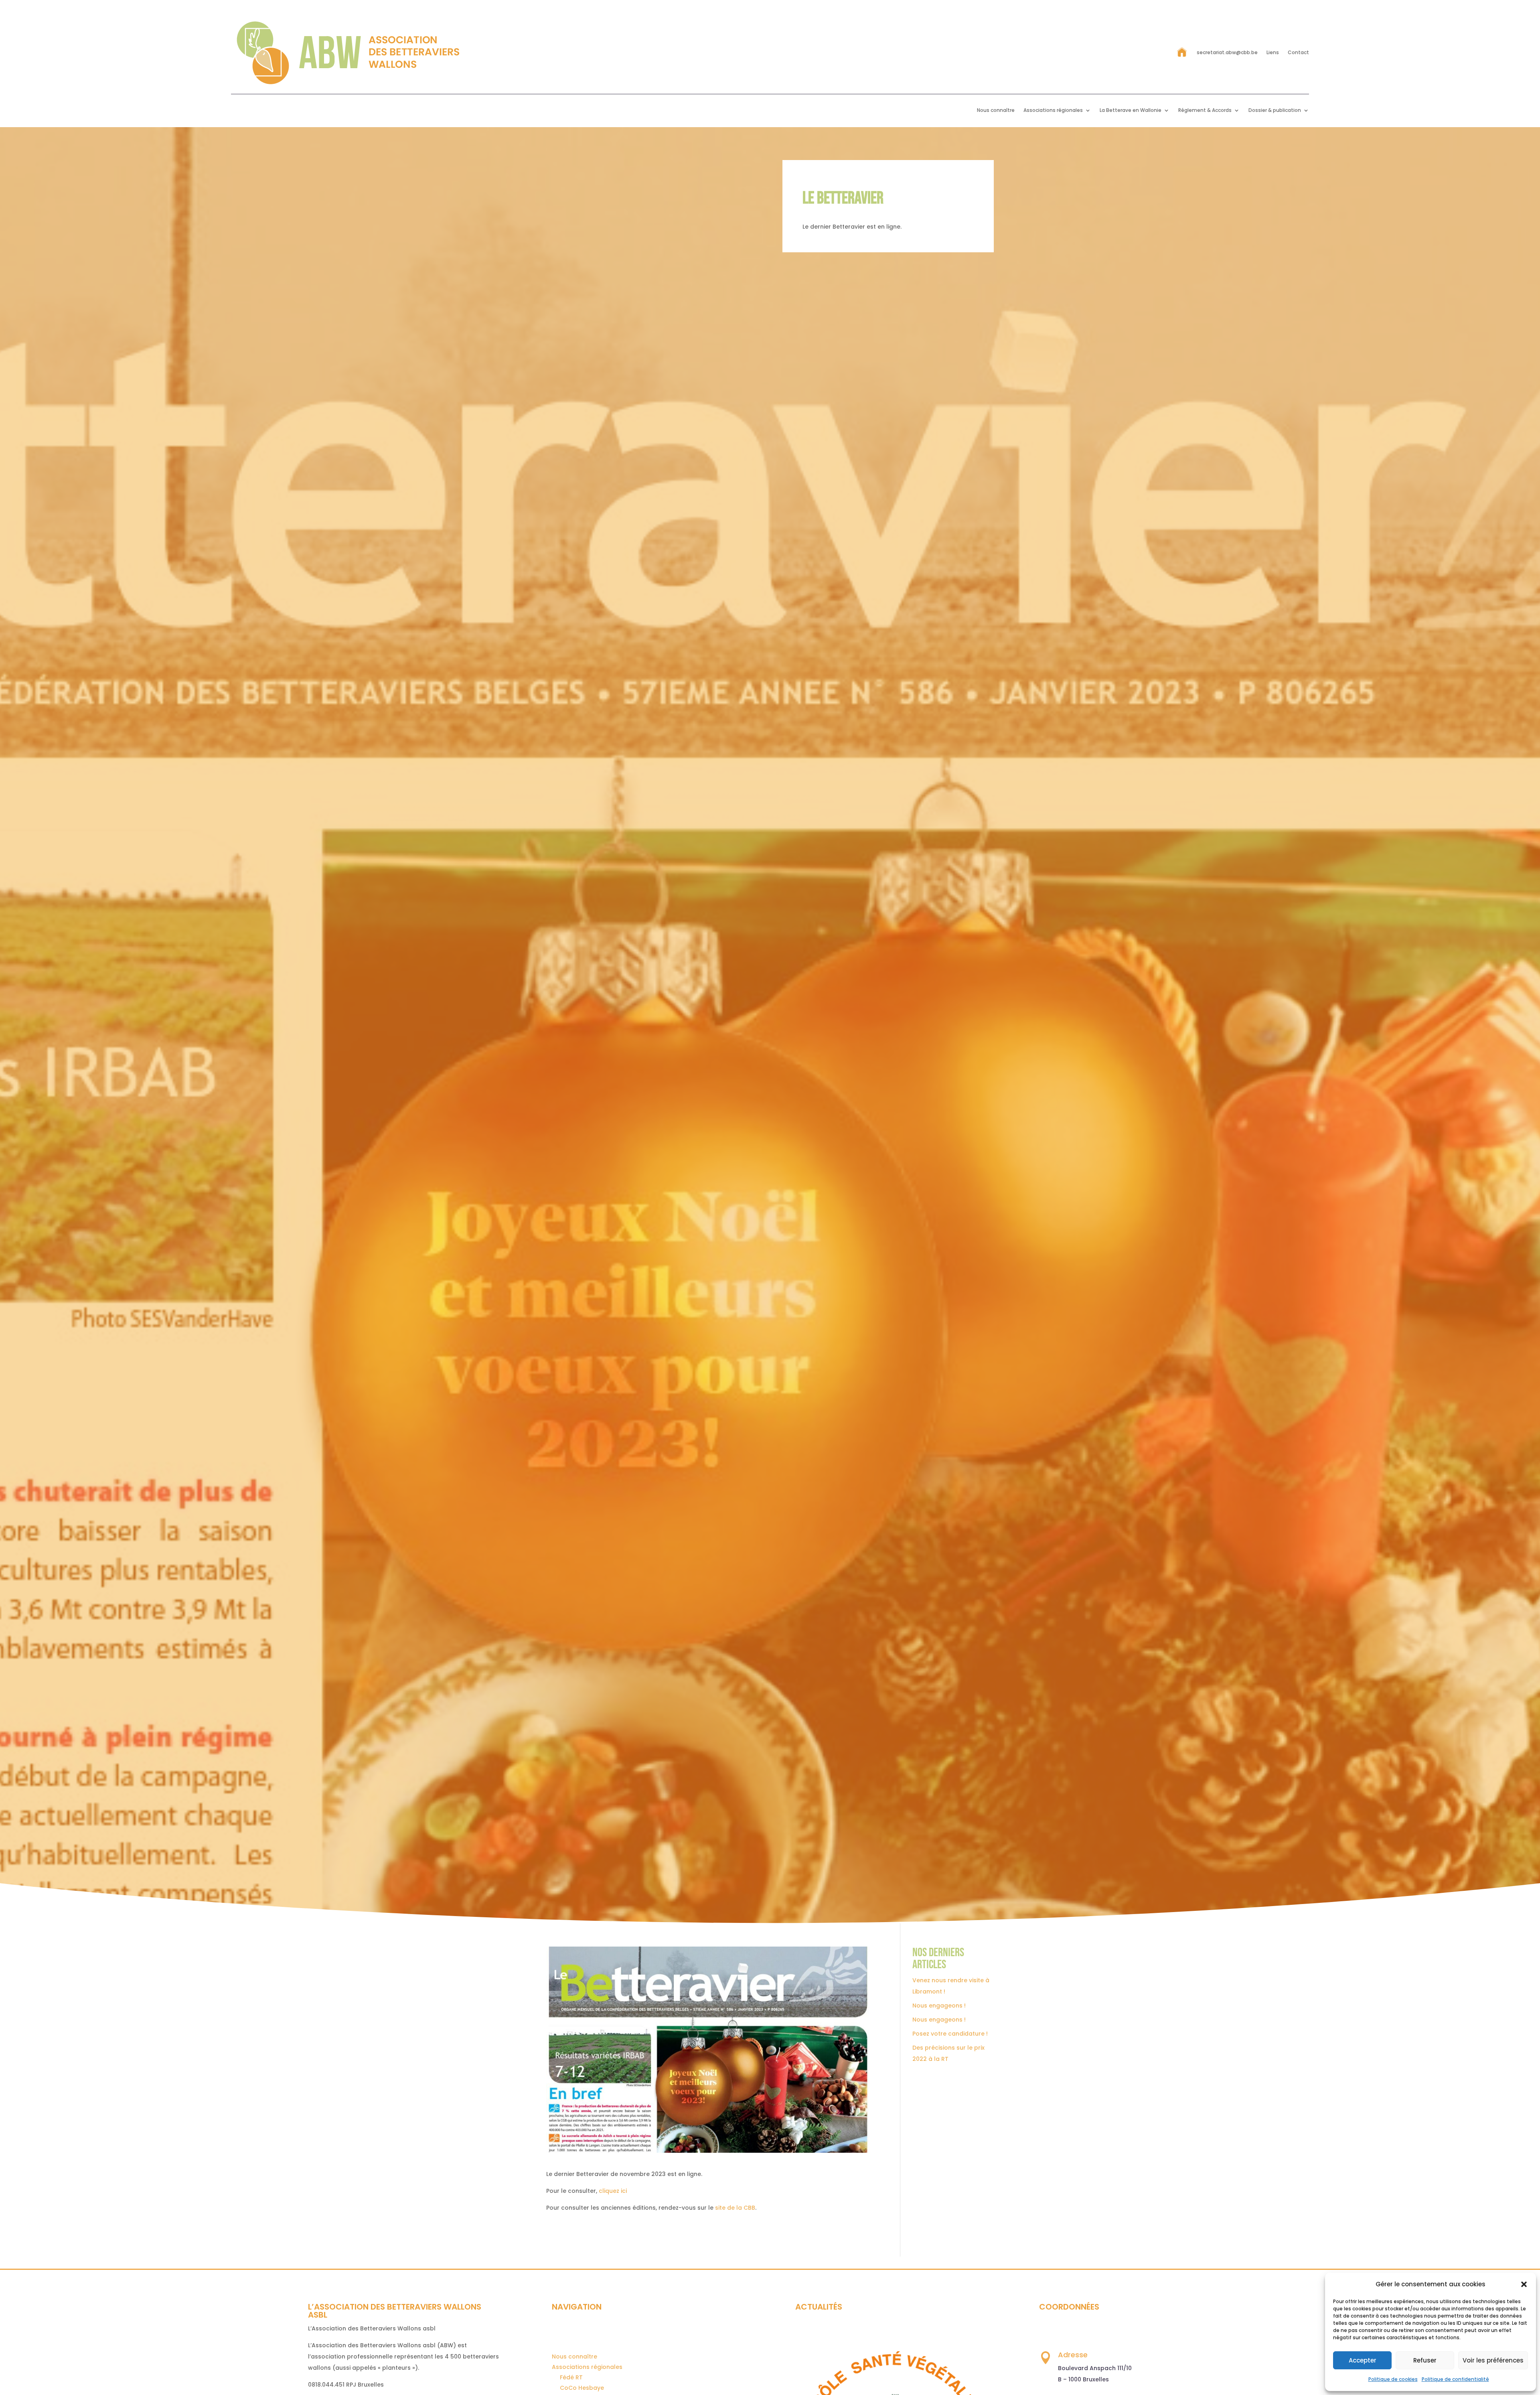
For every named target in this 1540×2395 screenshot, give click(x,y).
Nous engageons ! (939, 2006)
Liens (1273, 52)
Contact (1298, 52)
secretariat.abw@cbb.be (1227, 52)
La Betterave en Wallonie (1131, 111)
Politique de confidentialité (1455, 2379)
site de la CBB (735, 2208)
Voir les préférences (1493, 2360)
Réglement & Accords (1205, 111)
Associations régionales (1053, 111)
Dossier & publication (1275, 111)
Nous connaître (996, 111)
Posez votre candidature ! (950, 2034)
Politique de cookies (1393, 2379)
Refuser (1425, 2360)
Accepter (1363, 2360)
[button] (1524, 2284)
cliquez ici (613, 2191)
